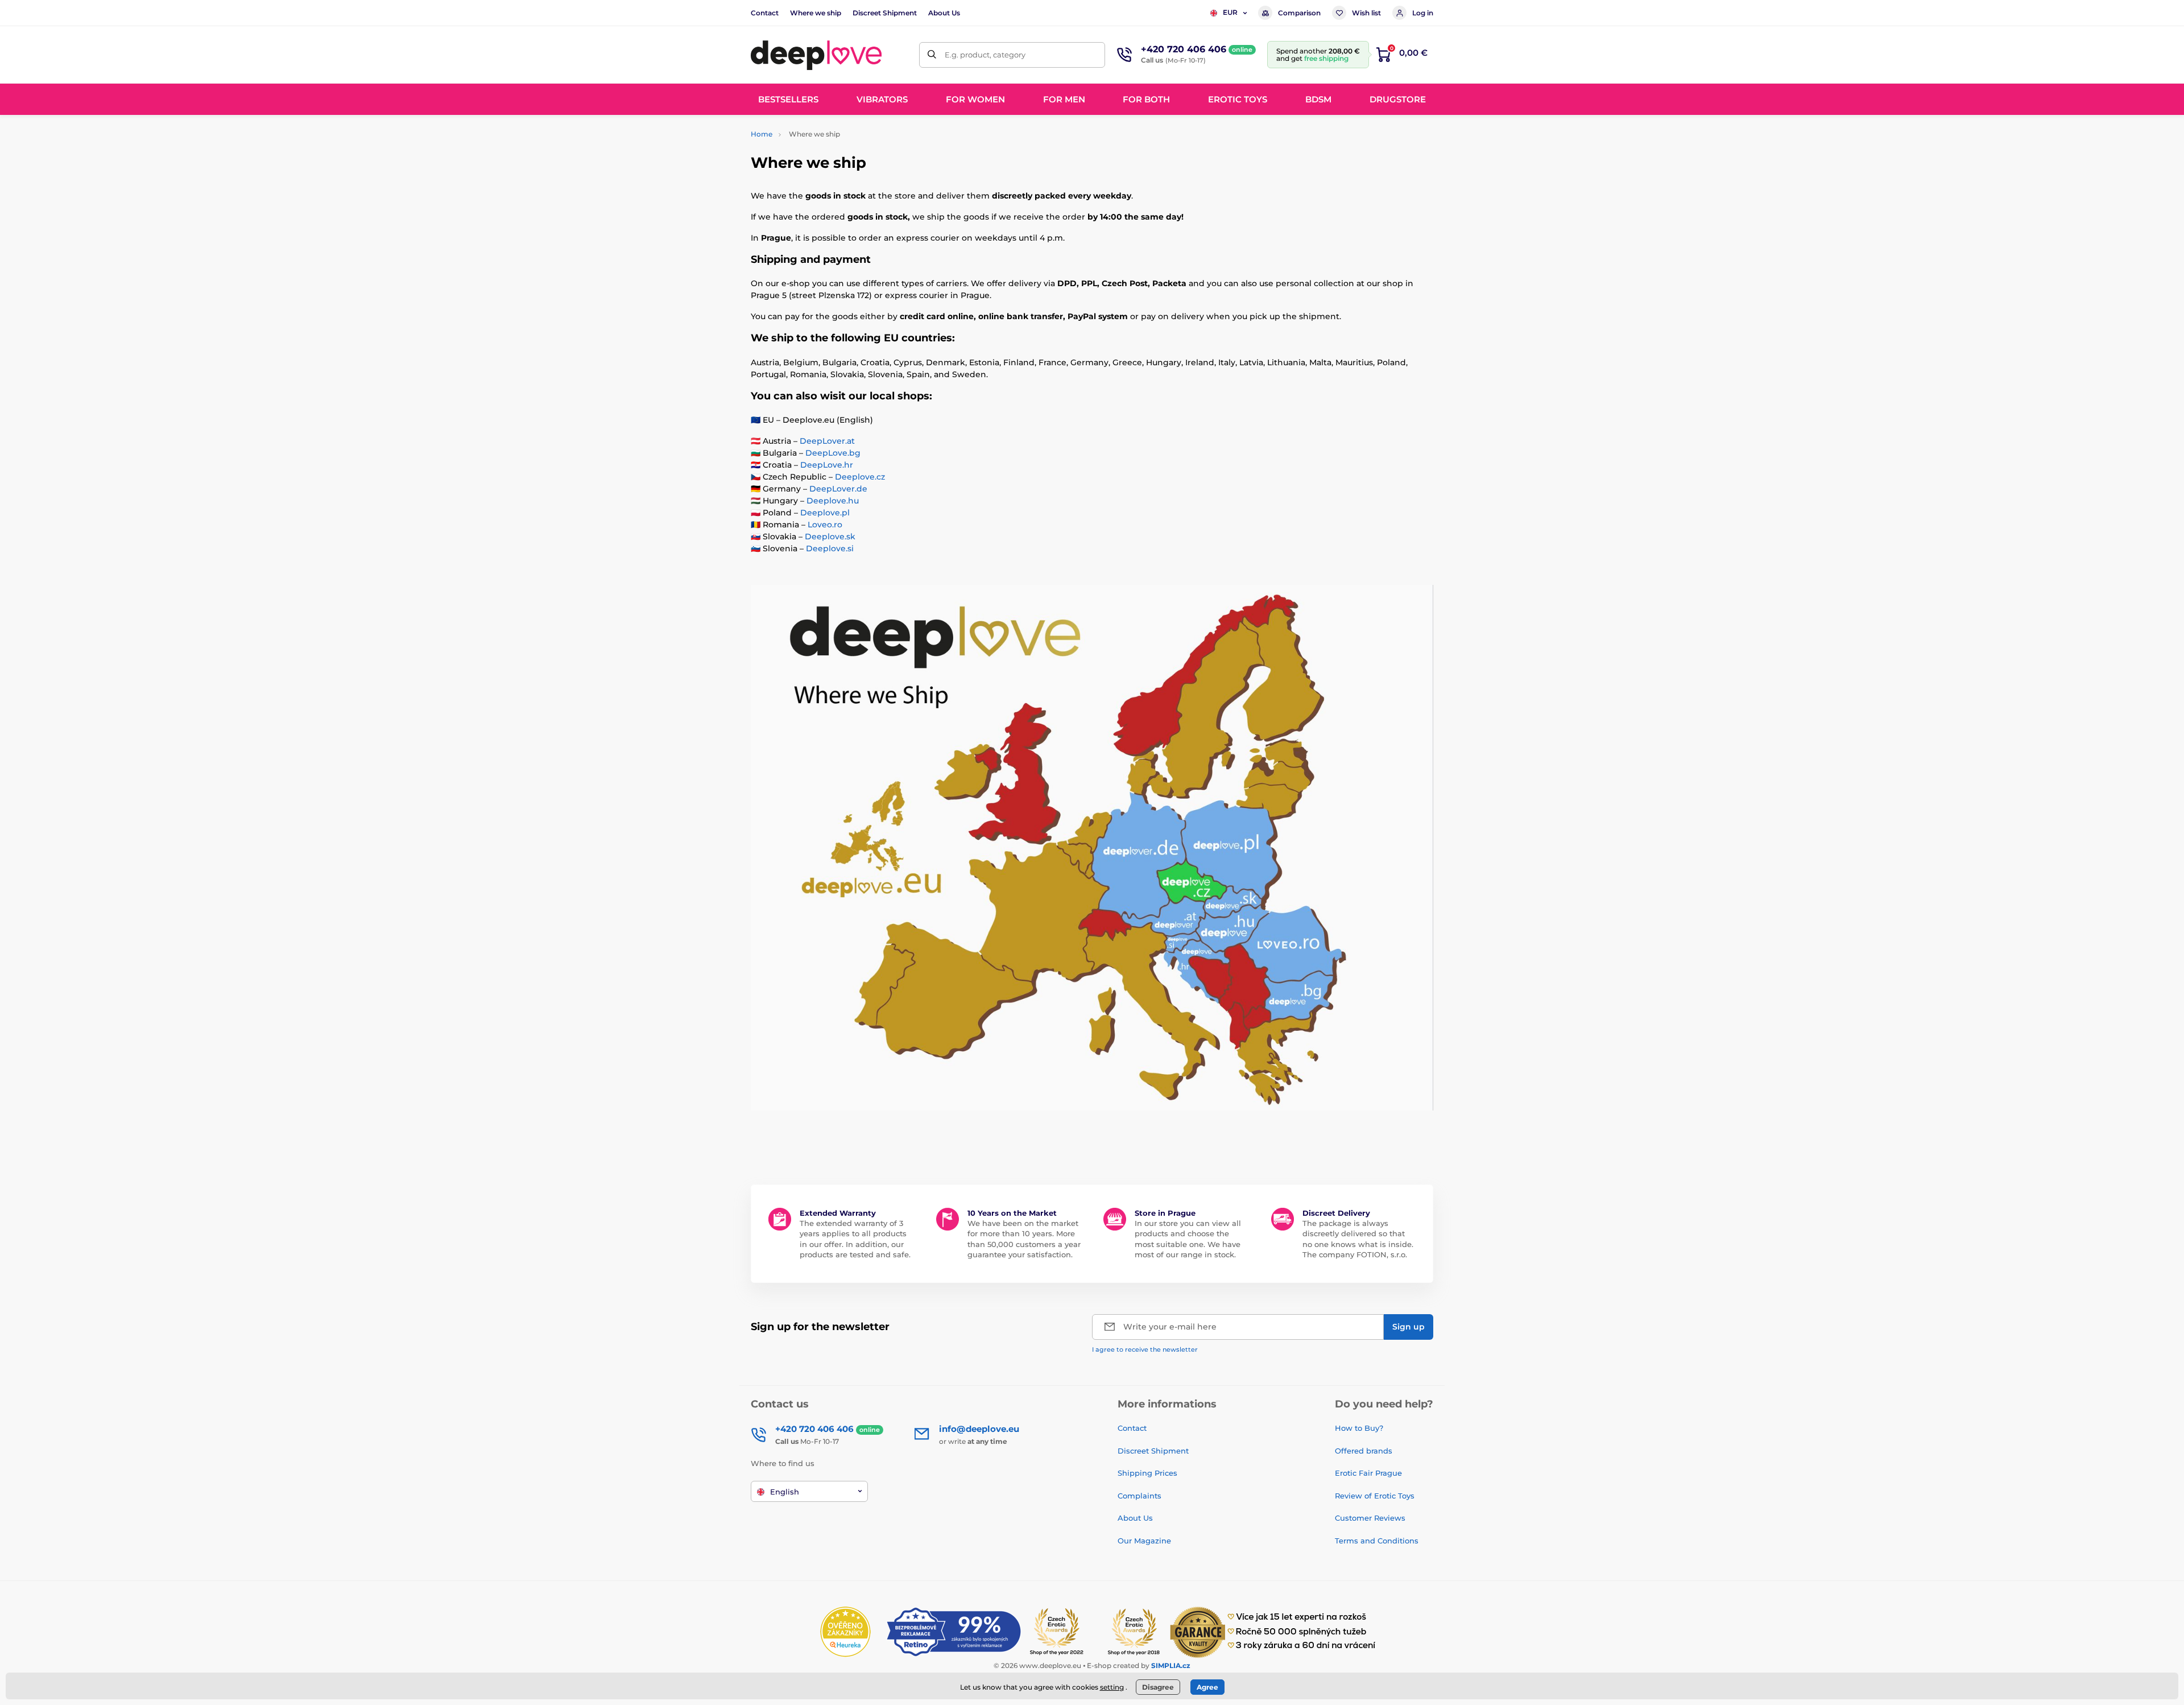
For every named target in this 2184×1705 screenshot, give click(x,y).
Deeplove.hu (833, 501)
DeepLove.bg (833, 453)
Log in (1423, 13)
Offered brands (1364, 1451)
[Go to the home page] (816, 55)
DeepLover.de (838, 489)
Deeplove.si (830, 548)
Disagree (1158, 1687)
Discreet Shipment (885, 13)
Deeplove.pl (825, 513)
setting (1112, 1687)
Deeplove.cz (860, 477)
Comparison (1299, 13)
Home (762, 134)
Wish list (1366, 13)
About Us (944, 13)
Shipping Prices (1147, 1473)
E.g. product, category (985, 55)
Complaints (1139, 1496)
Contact (765, 13)
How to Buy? (1359, 1428)
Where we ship (816, 13)
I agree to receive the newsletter (1145, 1349)
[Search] (932, 55)
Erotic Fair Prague (1368, 1473)
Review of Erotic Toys (1375, 1496)
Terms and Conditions (1377, 1541)
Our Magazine (1144, 1541)
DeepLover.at (827, 441)
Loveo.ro (825, 525)
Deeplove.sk (830, 536)
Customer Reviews (1370, 1518)
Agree (1207, 1687)
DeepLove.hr (827, 465)
